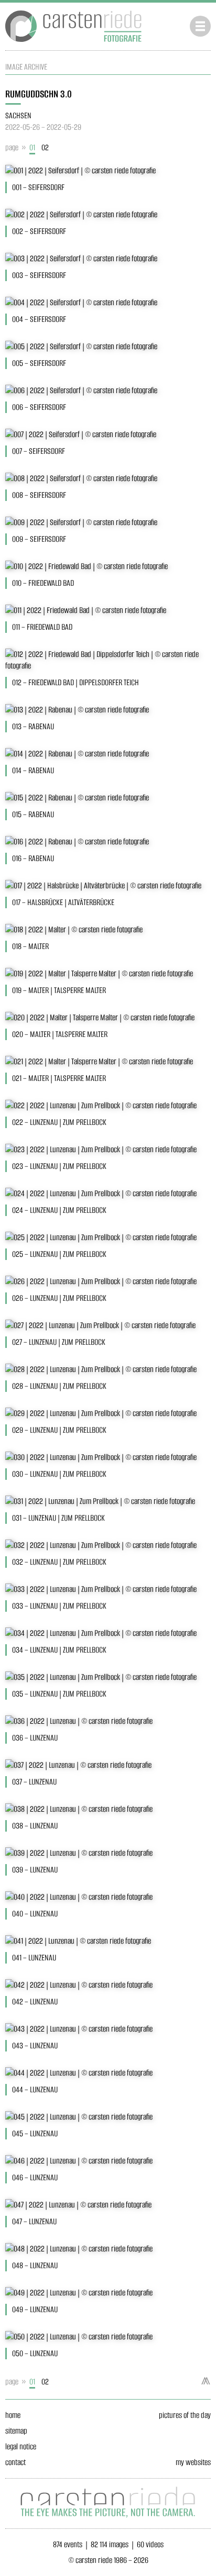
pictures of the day (185, 2415)
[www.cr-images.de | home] (73, 44)
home (13, 2415)
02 (45, 147)
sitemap (16, 2431)
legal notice (21, 2446)
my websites (193, 2462)
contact (15, 2462)
